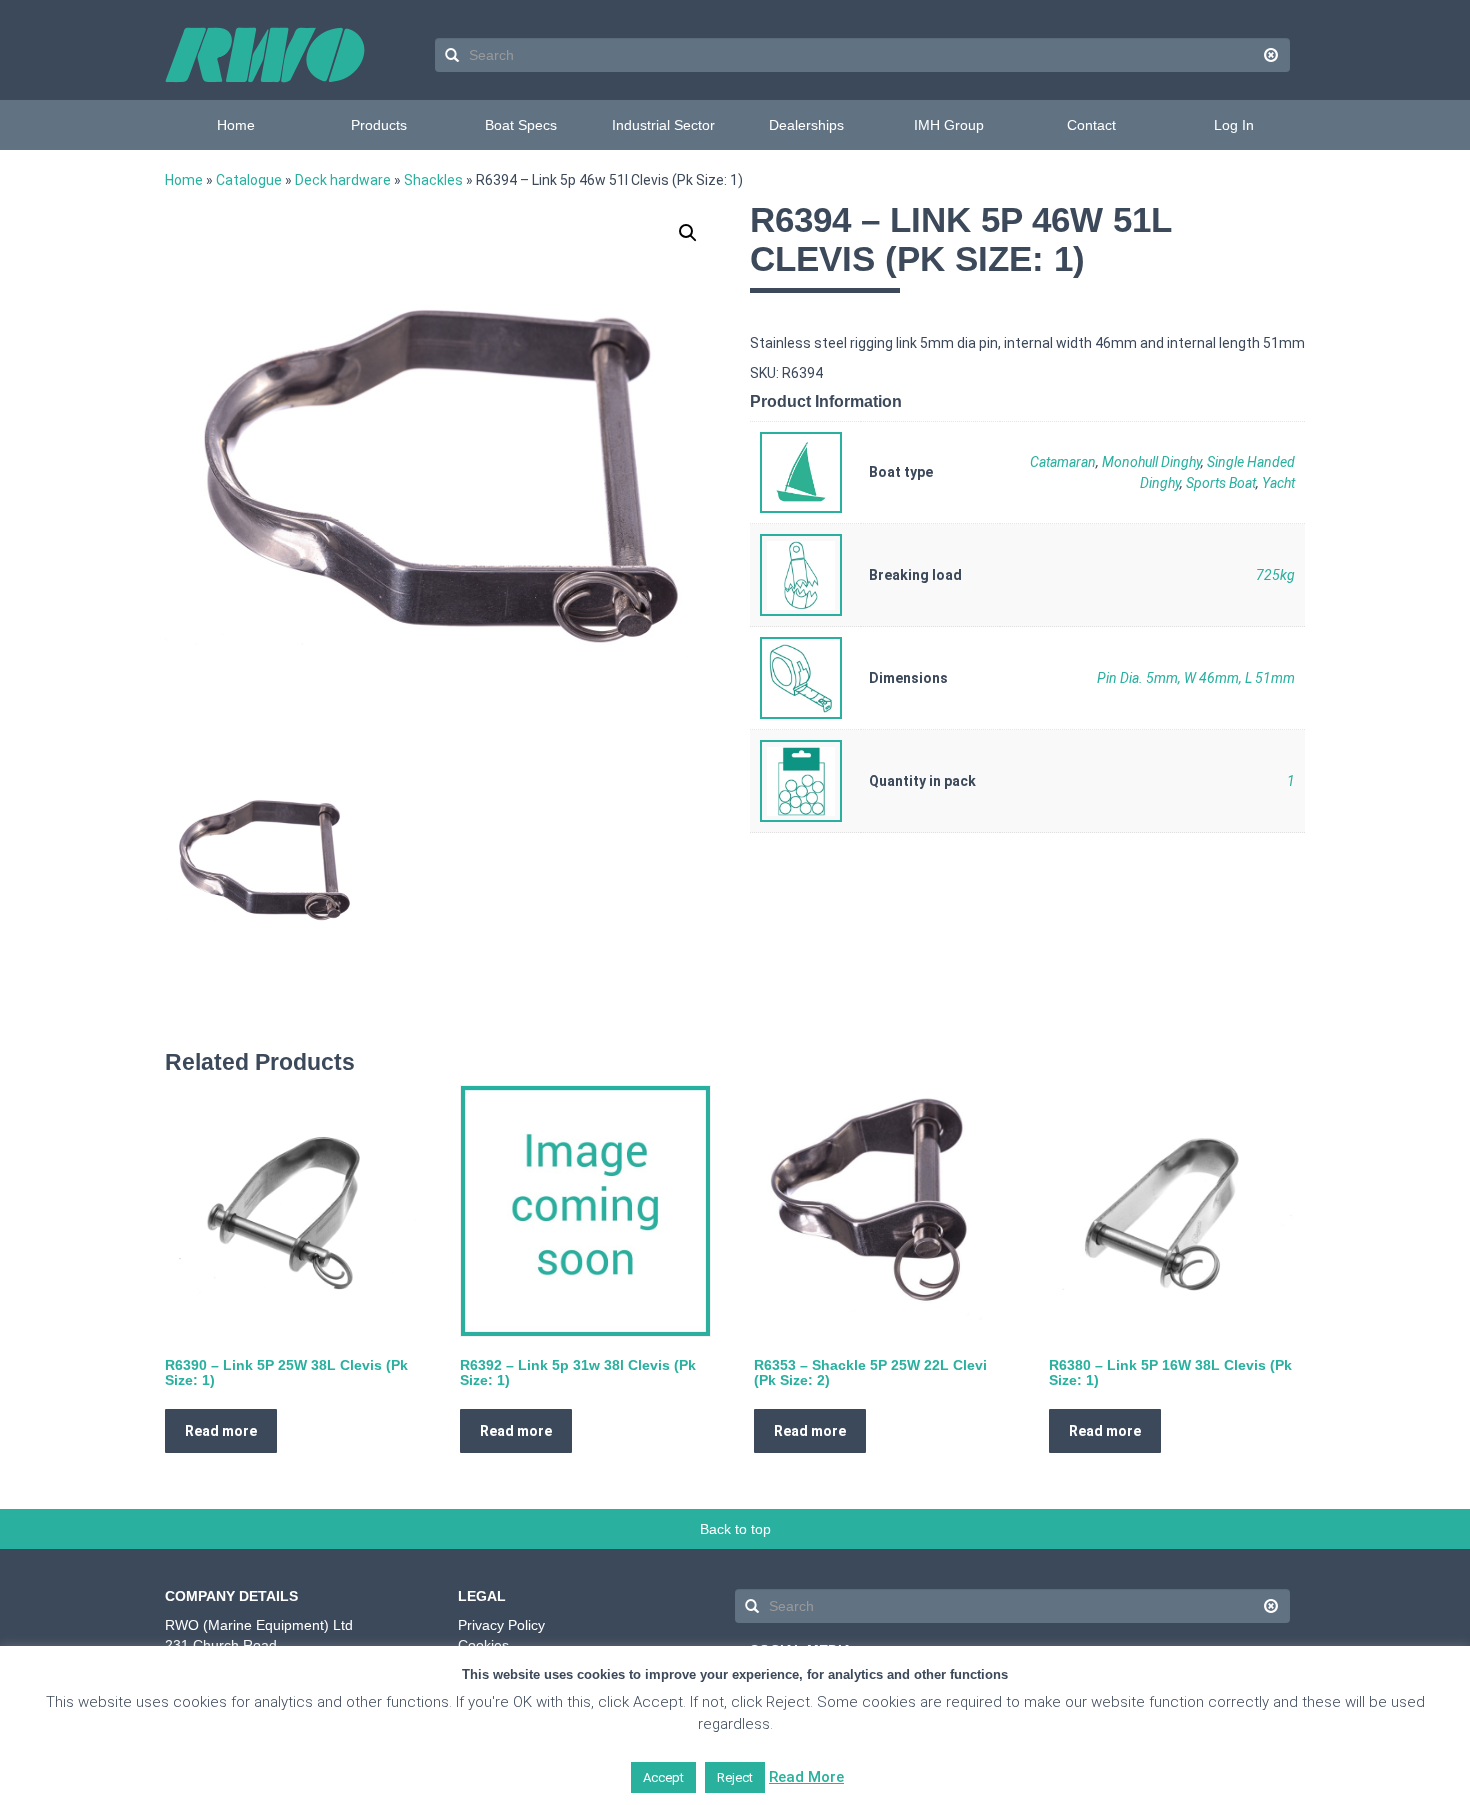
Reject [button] (735, 1777)
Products (379, 125)
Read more (221, 1431)
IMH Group (949, 125)
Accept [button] (663, 1777)
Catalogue (249, 180)
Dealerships (806, 125)
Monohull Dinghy (1151, 462)
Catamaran (1063, 462)
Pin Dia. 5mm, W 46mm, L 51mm (1196, 678)
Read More (806, 1777)
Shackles (433, 180)
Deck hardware (343, 180)
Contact (1091, 125)
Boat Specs (521, 125)
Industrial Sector (663, 125)
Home (236, 125)
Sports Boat (1221, 483)
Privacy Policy (501, 1625)
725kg (1275, 575)
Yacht (1278, 483)
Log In (1234, 125)
